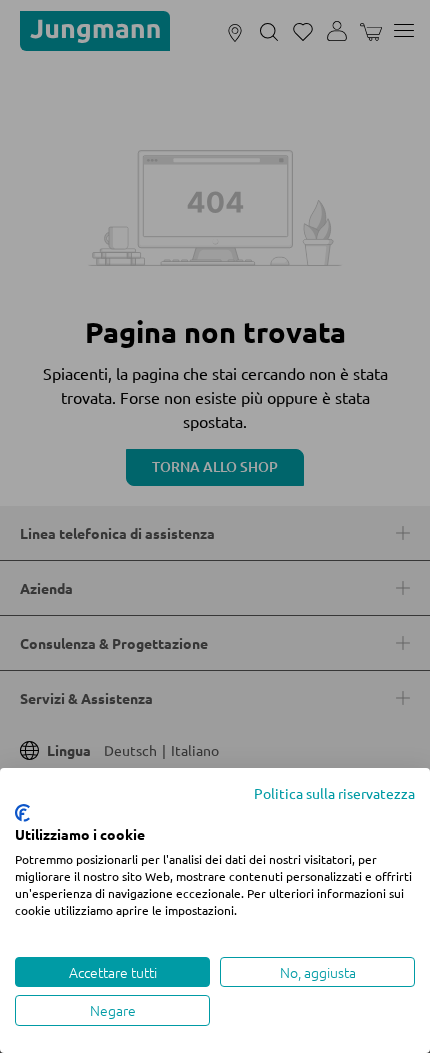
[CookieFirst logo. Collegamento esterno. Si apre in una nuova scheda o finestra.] (22, 813)
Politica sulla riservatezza (334, 793)
